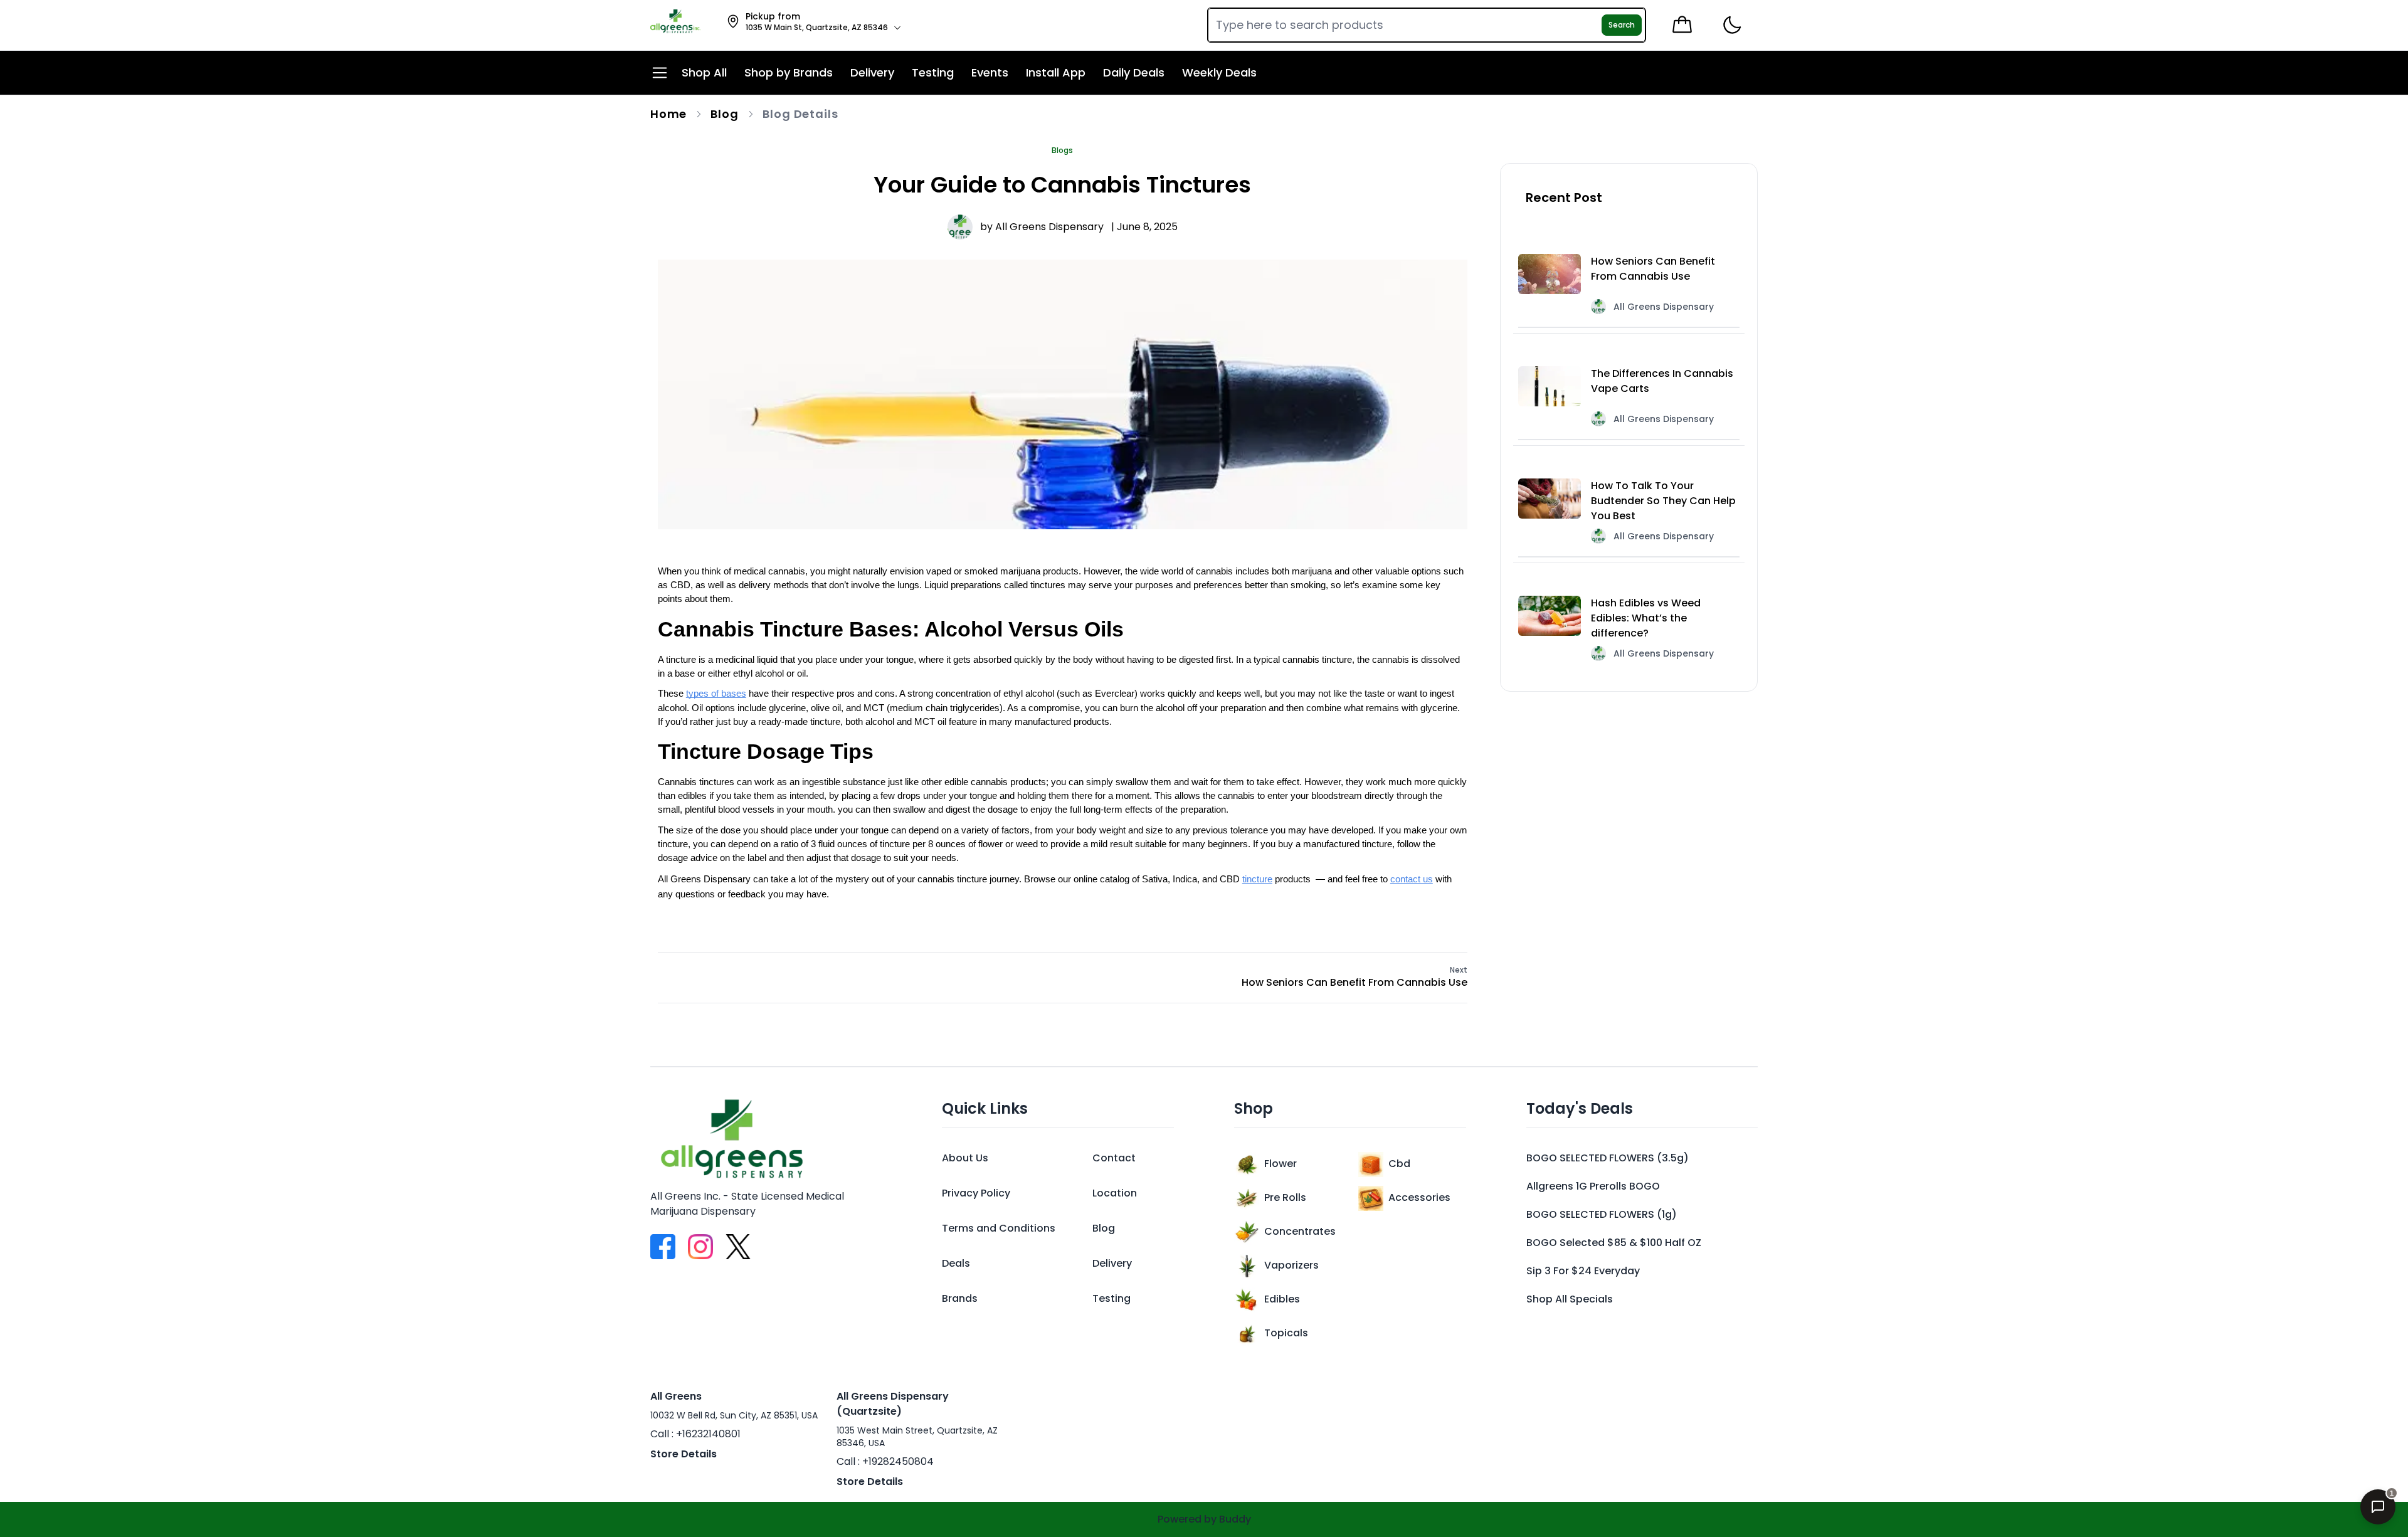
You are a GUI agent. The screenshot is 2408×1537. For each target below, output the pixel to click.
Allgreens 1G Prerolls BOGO (1593, 1186)
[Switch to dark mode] (1732, 25)
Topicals (1286, 1333)
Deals (956, 1263)
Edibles (1282, 1299)
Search (1622, 25)
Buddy (1235, 1519)
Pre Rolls (1285, 1197)
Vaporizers (1291, 1265)
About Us (965, 1158)
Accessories (1419, 1197)
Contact (1114, 1158)
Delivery (1112, 1263)
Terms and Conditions (999, 1228)
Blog (725, 114)
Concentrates (1300, 1231)
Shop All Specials (1570, 1299)
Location (1115, 1193)
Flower (1281, 1164)
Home (669, 114)
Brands (960, 1298)
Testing (1112, 1298)
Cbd (1399, 1164)
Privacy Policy (976, 1193)
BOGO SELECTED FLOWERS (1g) (1602, 1214)
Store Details (684, 1454)
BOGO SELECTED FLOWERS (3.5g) (1608, 1158)
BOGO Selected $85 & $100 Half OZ (1614, 1243)
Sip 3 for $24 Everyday (1583, 1271)
